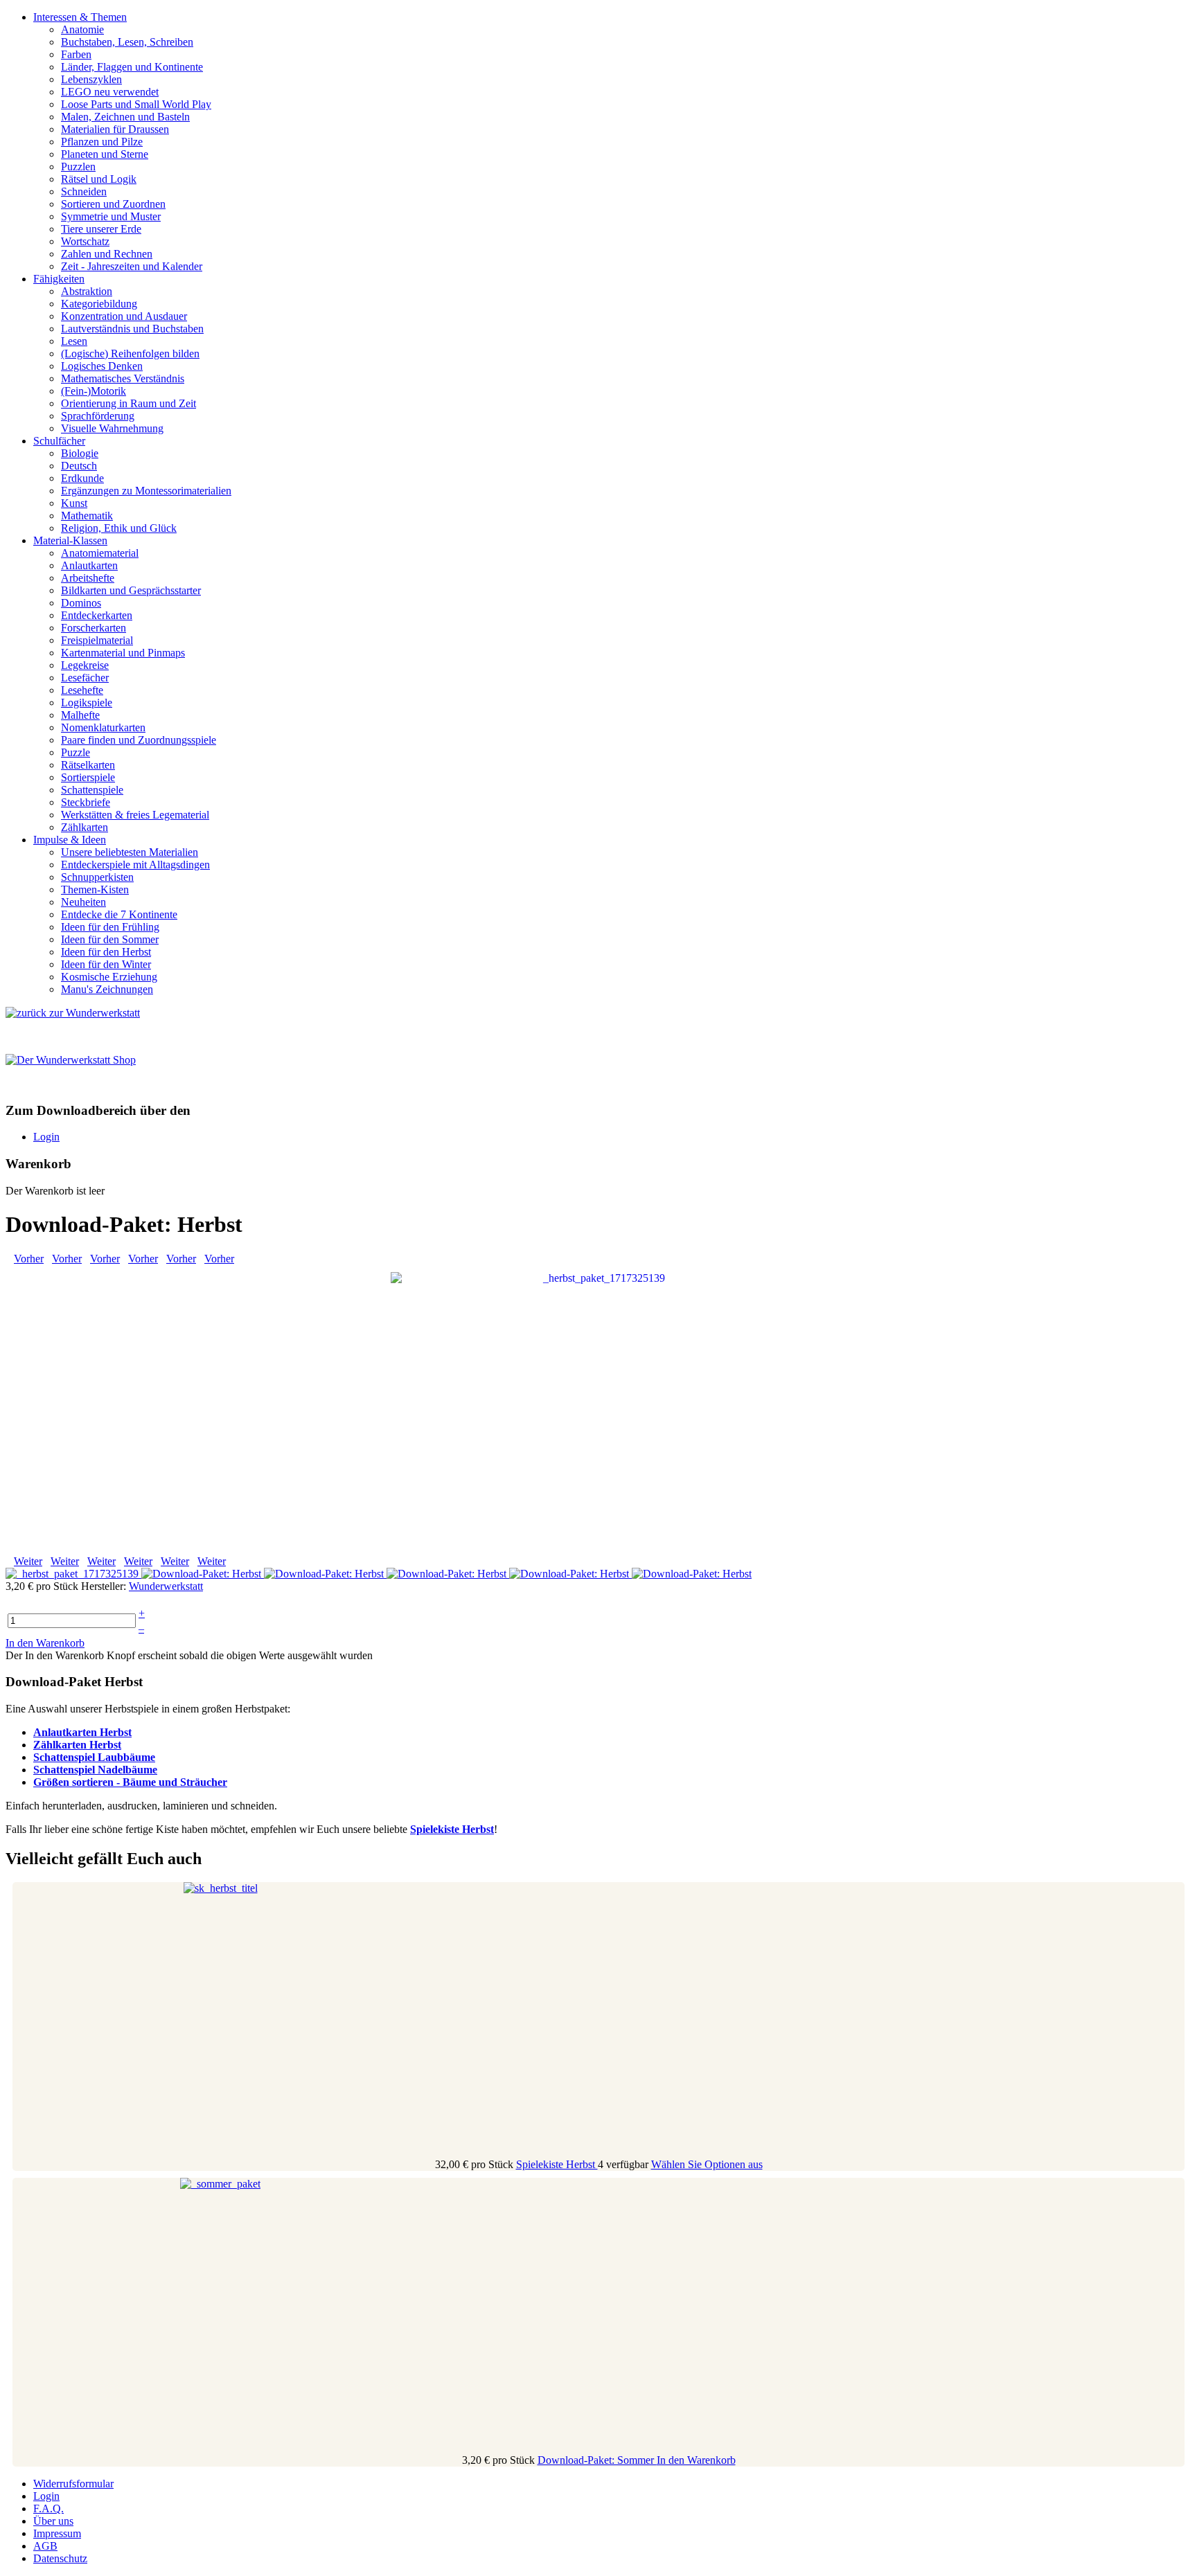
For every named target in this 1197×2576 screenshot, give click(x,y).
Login (46, 1137)
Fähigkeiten (59, 279)
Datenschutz (60, 2558)
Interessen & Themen (80, 17)
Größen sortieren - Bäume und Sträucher (130, 1782)
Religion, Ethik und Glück (119, 528)
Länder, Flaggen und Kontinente (132, 67)
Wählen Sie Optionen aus (707, 2164)
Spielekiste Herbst (557, 2164)
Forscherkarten (94, 628)
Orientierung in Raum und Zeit (128, 403)
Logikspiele (87, 703)
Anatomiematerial (100, 553)
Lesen (74, 341)
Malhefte (80, 715)
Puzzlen (78, 167)
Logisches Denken (102, 366)
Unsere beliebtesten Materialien (130, 852)
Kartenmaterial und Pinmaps (123, 653)
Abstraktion (87, 291)
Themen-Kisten (95, 889)
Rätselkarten (88, 765)
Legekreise (85, 665)
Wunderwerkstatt (166, 1586)
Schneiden (84, 191)
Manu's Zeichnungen (107, 989)
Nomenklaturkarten (103, 727)
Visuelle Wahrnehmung (112, 428)
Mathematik (87, 516)
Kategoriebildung (99, 304)
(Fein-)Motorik (94, 391)
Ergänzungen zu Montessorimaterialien (146, 491)
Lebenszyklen (91, 79)
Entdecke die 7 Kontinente (119, 914)
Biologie (80, 453)
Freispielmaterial (97, 640)
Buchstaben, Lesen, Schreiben (127, 42)
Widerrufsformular (73, 2484)
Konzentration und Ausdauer (124, 316)
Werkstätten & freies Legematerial (135, 815)
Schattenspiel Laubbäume (94, 1757)
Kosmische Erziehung (109, 977)
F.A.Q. (48, 2508)
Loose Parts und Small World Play (136, 104)
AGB (45, 2546)
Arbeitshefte (88, 578)
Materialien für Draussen (115, 129)
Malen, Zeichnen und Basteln (125, 117)
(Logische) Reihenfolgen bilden (130, 354)
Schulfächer (59, 441)
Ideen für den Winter (106, 964)
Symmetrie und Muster (111, 216)
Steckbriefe (86, 802)
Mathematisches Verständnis (123, 378)
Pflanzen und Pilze (102, 142)
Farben (76, 54)
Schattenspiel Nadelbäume (95, 1770)
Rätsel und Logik (99, 179)
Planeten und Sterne (105, 154)
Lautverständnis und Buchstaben (132, 329)
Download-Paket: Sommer (597, 2460)
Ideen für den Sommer (110, 939)
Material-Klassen (70, 540)
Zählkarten (85, 827)
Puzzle (76, 752)
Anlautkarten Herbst (82, 1732)
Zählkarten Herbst (77, 1745)
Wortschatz (85, 241)
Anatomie (82, 29)
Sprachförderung (98, 416)
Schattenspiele (92, 790)
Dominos (81, 603)
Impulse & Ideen (70, 840)
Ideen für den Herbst (106, 952)
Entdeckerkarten (97, 615)
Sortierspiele (88, 777)
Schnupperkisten (97, 877)
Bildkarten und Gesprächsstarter (131, 590)
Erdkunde (82, 478)
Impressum (57, 2533)
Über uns (53, 2521)
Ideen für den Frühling (110, 927)
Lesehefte (82, 690)
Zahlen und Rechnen (107, 254)
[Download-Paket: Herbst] (598, 1409)
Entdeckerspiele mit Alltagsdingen (135, 865)
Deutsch (79, 466)
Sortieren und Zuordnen (113, 204)
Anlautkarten (89, 565)
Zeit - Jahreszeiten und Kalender (132, 266)
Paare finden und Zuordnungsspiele (139, 740)
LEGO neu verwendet (110, 92)
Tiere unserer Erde (101, 229)
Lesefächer (85, 678)
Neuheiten (83, 902)
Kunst (74, 503)
